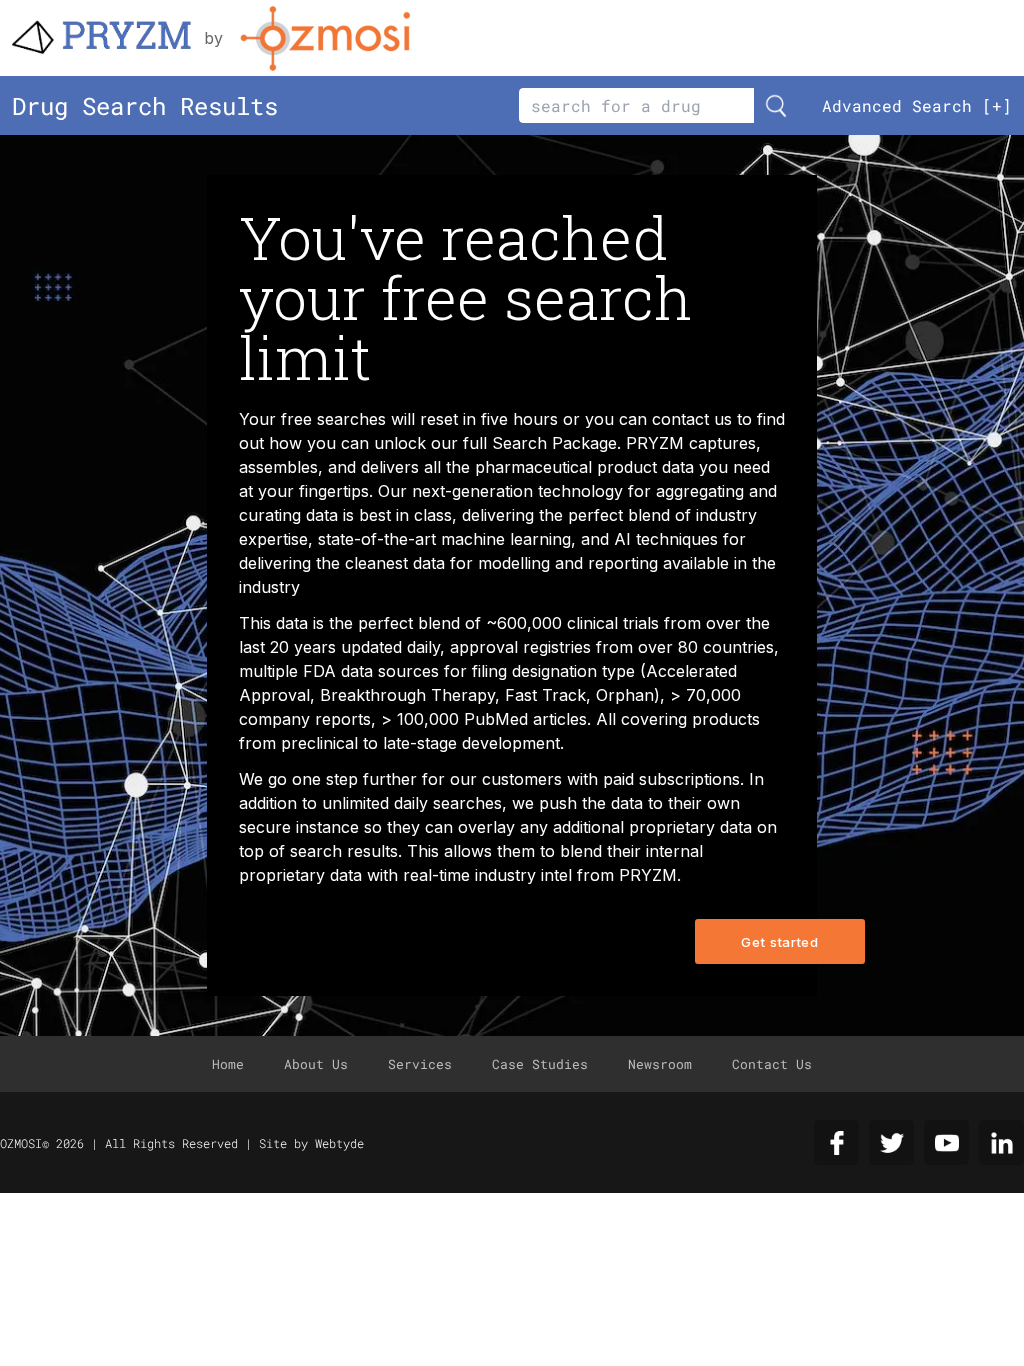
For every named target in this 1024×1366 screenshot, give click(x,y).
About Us (316, 1064)
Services (420, 1064)
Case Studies (540, 1064)
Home (228, 1064)
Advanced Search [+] (917, 105)
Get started (779, 942)
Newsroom (660, 1064)
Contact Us (772, 1064)
